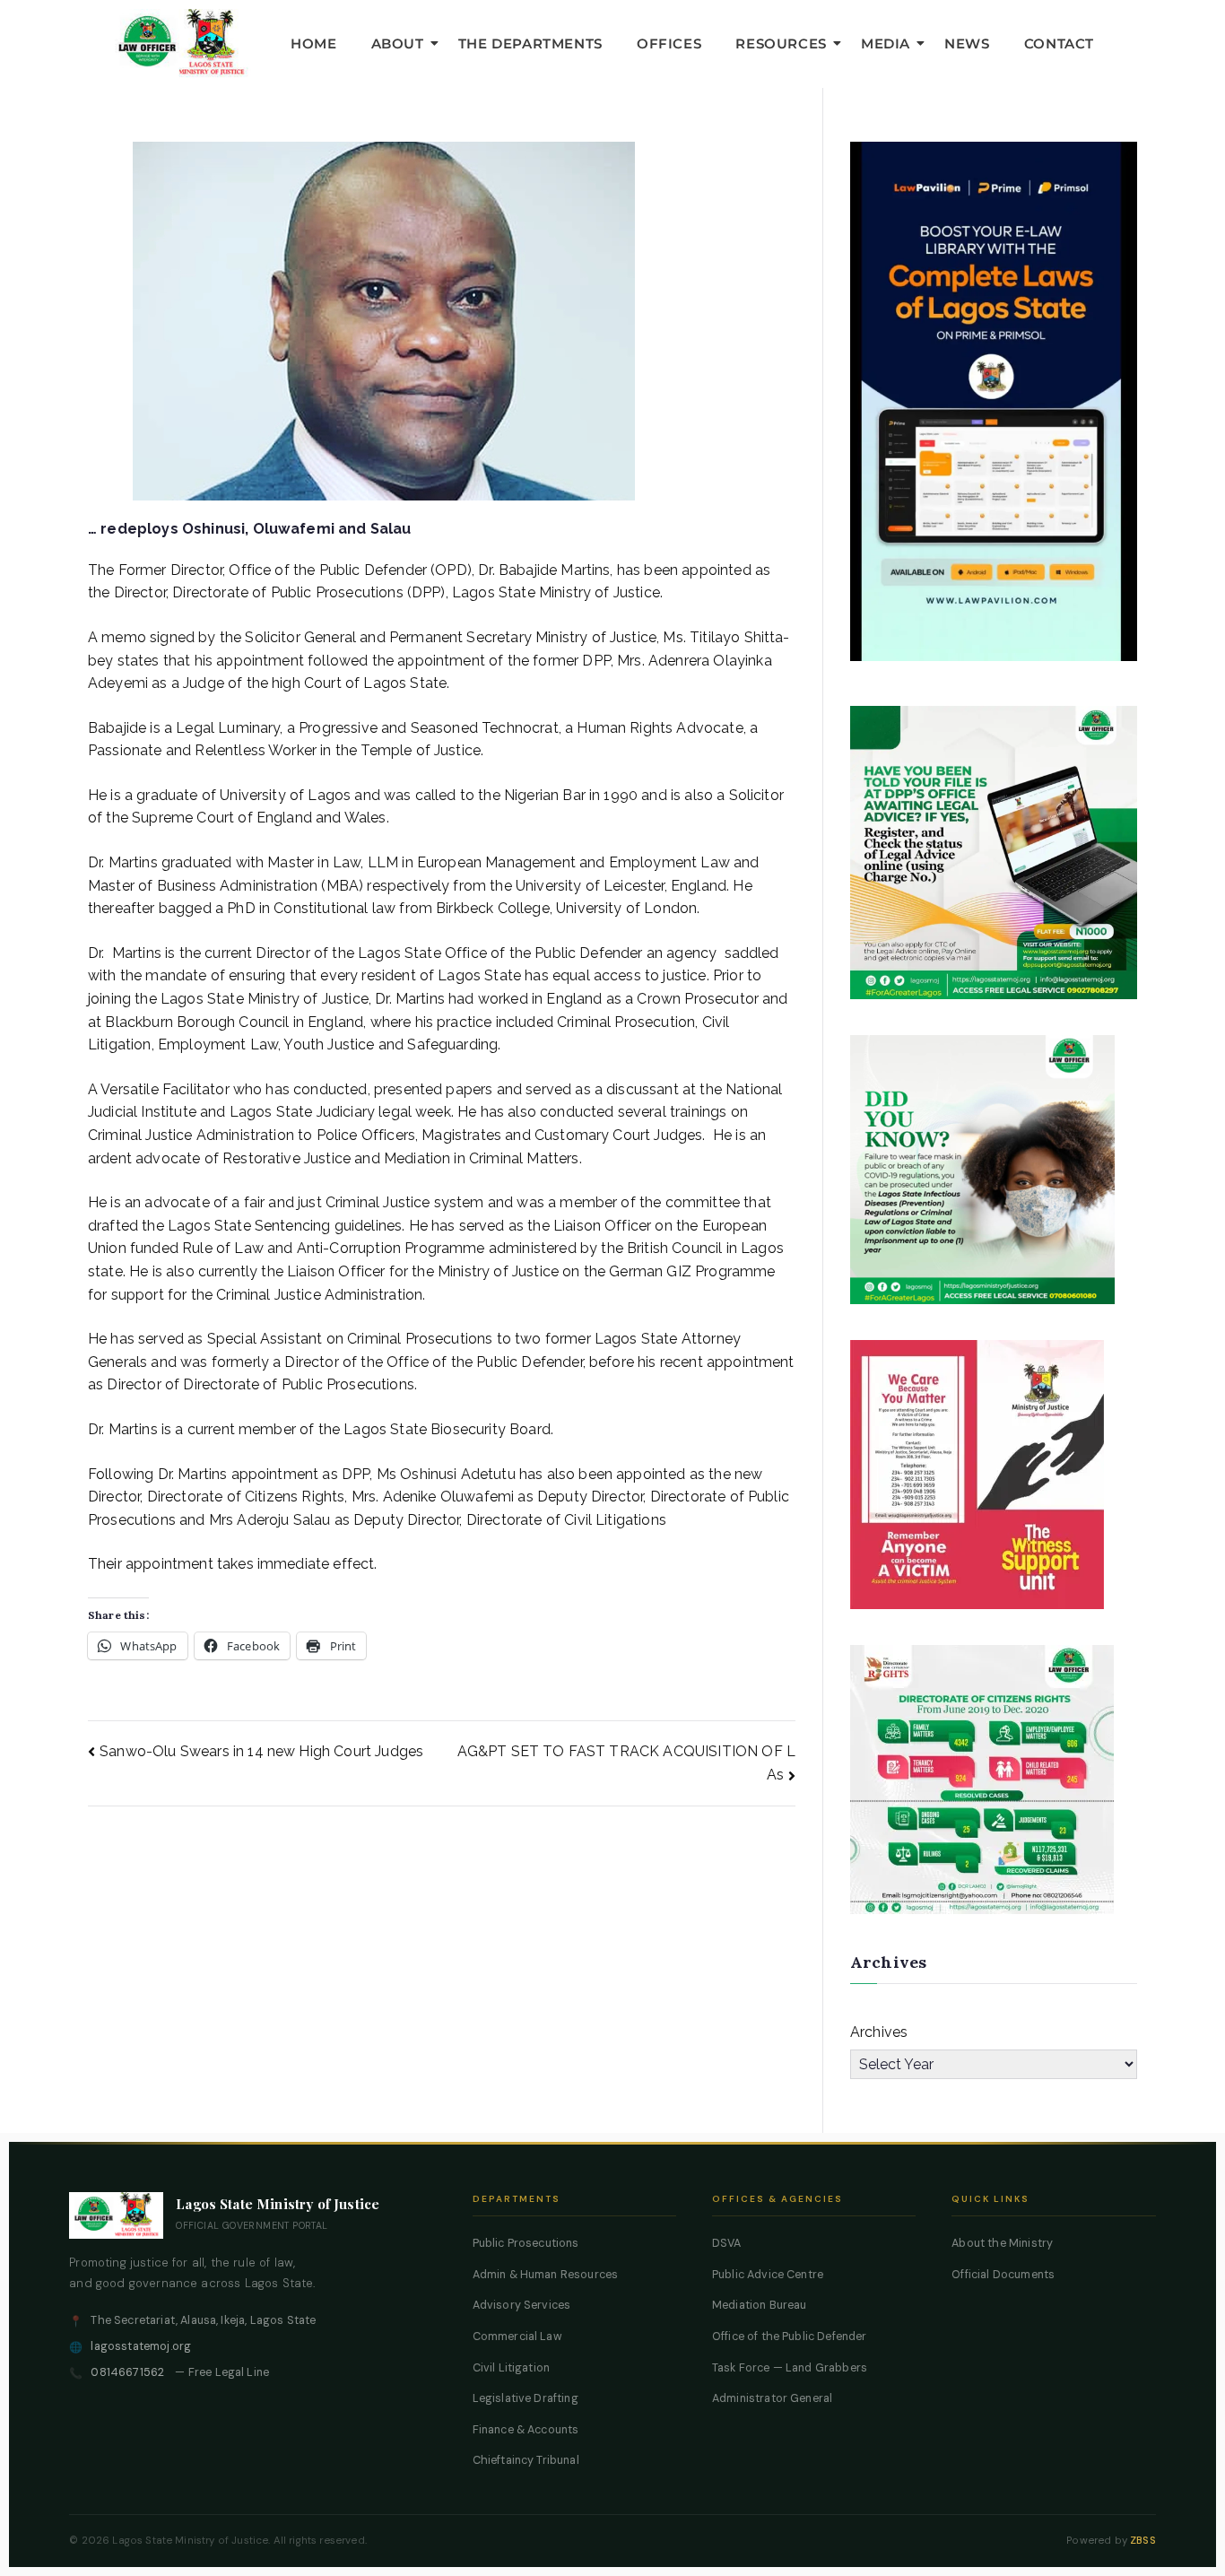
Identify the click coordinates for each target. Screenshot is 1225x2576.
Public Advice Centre (768, 2275)
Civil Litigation (512, 2368)
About (398, 44)
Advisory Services (522, 2305)
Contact (1059, 44)
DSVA (727, 2243)
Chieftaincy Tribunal (526, 2460)
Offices (669, 44)
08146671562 (127, 2372)
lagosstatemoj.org (141, 2346)
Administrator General (772, 2398)
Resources (781, 44)
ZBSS (1143, 2541)
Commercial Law (517, 2337)
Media (886, 44)
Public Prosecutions (526, 2243)
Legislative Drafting (526, 2398)
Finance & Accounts (526, 2430)
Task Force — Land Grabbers (790, 2368)
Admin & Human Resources (546, 2275)
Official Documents (1003, 2275)
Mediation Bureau (760, 2305)
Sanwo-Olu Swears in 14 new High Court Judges (261, 1751)
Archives (879, 2032)
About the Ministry (1002, 2243)
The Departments (530, 44)
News (967, 44)
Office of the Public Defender (790, 2337)
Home (313, 44)
